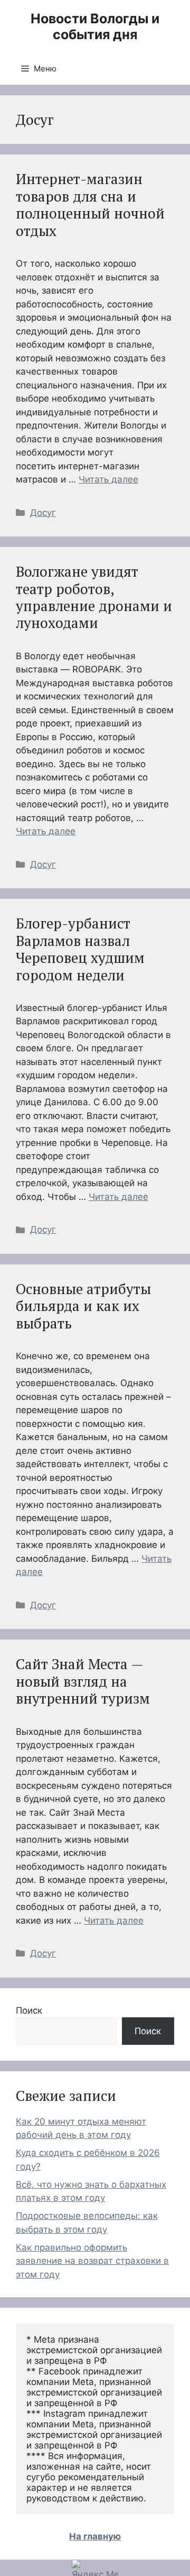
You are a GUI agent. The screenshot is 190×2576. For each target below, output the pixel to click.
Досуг (43, 513)
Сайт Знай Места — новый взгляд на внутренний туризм (83, 1681)
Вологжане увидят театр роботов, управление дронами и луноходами (94, 597)
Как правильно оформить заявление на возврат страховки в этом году (92, 2261)
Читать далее (108, 479)
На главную (95, 2536)
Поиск (29, 2010)
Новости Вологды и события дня (95, 26)
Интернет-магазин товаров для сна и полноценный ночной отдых (90, 204)
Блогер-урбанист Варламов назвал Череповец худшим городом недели (80, 949)
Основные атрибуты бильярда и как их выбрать (83, 1306)
